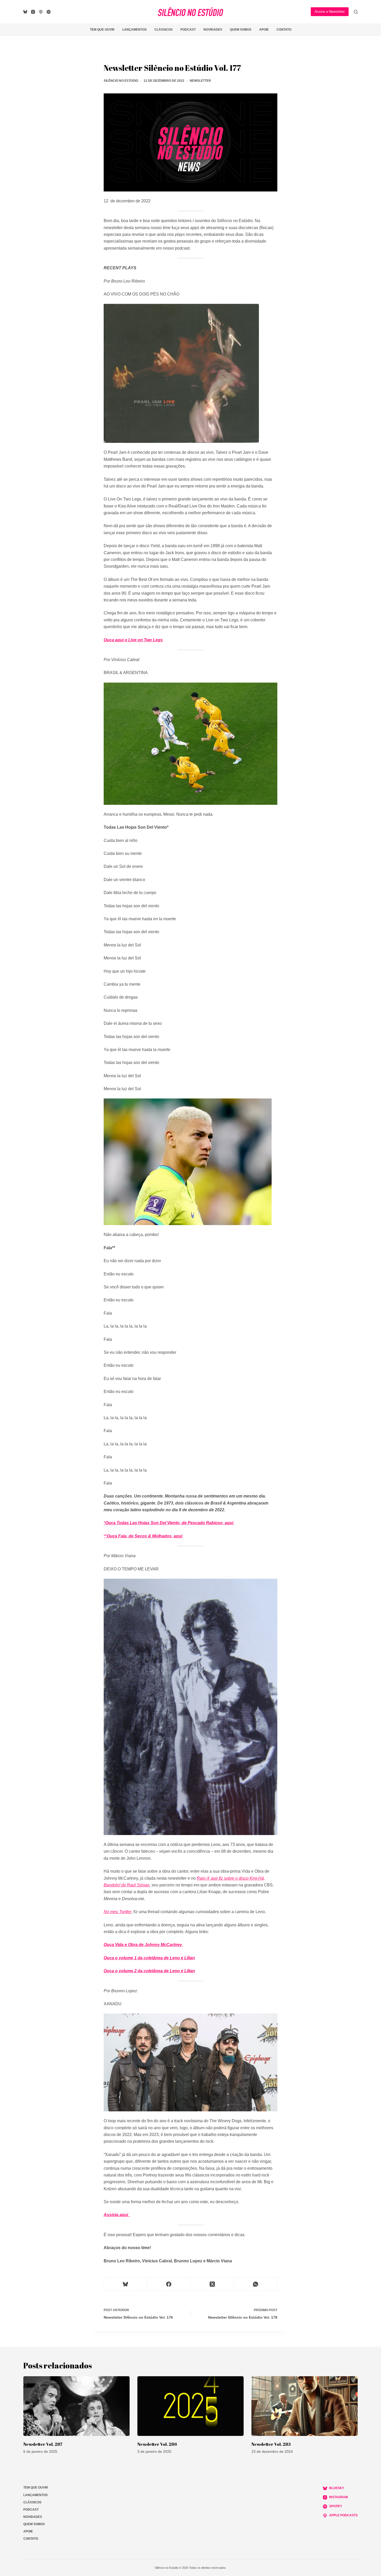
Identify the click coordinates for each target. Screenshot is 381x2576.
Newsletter (200, 81)
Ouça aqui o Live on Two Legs (133, 640)
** (105, 1536)
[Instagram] (33, 12)
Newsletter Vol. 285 (271, 2444)
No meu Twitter (118, 1912)
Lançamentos (135, 30)
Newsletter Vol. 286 (157, 2444)
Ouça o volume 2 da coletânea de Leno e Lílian (149, 1971)
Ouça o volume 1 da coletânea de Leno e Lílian (149, 1958)
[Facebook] (169, 2284)
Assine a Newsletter (330, 12)
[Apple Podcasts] (41, 12)
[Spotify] (49, 12)
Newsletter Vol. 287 (43, 2444)
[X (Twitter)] (212, 2284)
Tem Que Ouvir (102, 30)
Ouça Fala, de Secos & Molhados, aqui (145, 1536)
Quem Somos (241, 30)
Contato (284, 30)
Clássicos (164, 30)
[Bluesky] (25, 12)
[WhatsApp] (256, 2284)
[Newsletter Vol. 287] (76, 2406)
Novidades (213, 30)
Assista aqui (116, 2215)
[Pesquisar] (356, 12)
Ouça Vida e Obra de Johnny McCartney (143, 1945)
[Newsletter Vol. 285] (305, 2406)
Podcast (188, 30)
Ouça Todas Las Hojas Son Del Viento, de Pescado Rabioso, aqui (170, 1523)
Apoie (264, 30)
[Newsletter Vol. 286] (190, 2406)
